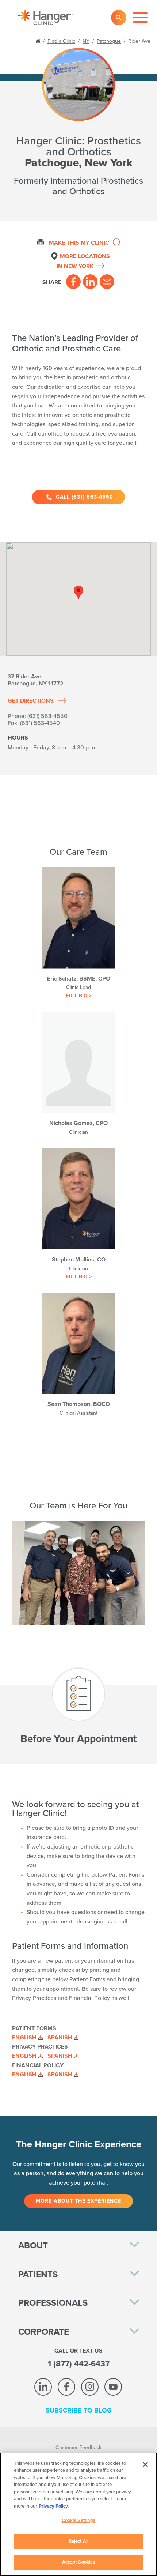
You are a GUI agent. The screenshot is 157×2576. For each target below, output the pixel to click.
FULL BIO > (79, 996)
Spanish (60, 2038)
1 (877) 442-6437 (79, 2364)
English (24, 2038)
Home (39, 40)
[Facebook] (73, 282)
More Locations (83, 261)
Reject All (78, 2541)
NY (86, 41)
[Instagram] (90, 2387)
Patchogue (109, 41)
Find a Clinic (61, 41)
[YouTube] (113, 2387)
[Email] (107, 282)
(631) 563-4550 (47, 716)
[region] (78, 2514)
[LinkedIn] (90, 282)
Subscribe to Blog (79, 2410)
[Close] (145, 2464)
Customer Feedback (78, 2447)
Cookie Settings (79, 2520)
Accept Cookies (79, 2562)
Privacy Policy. (54, 2506)
